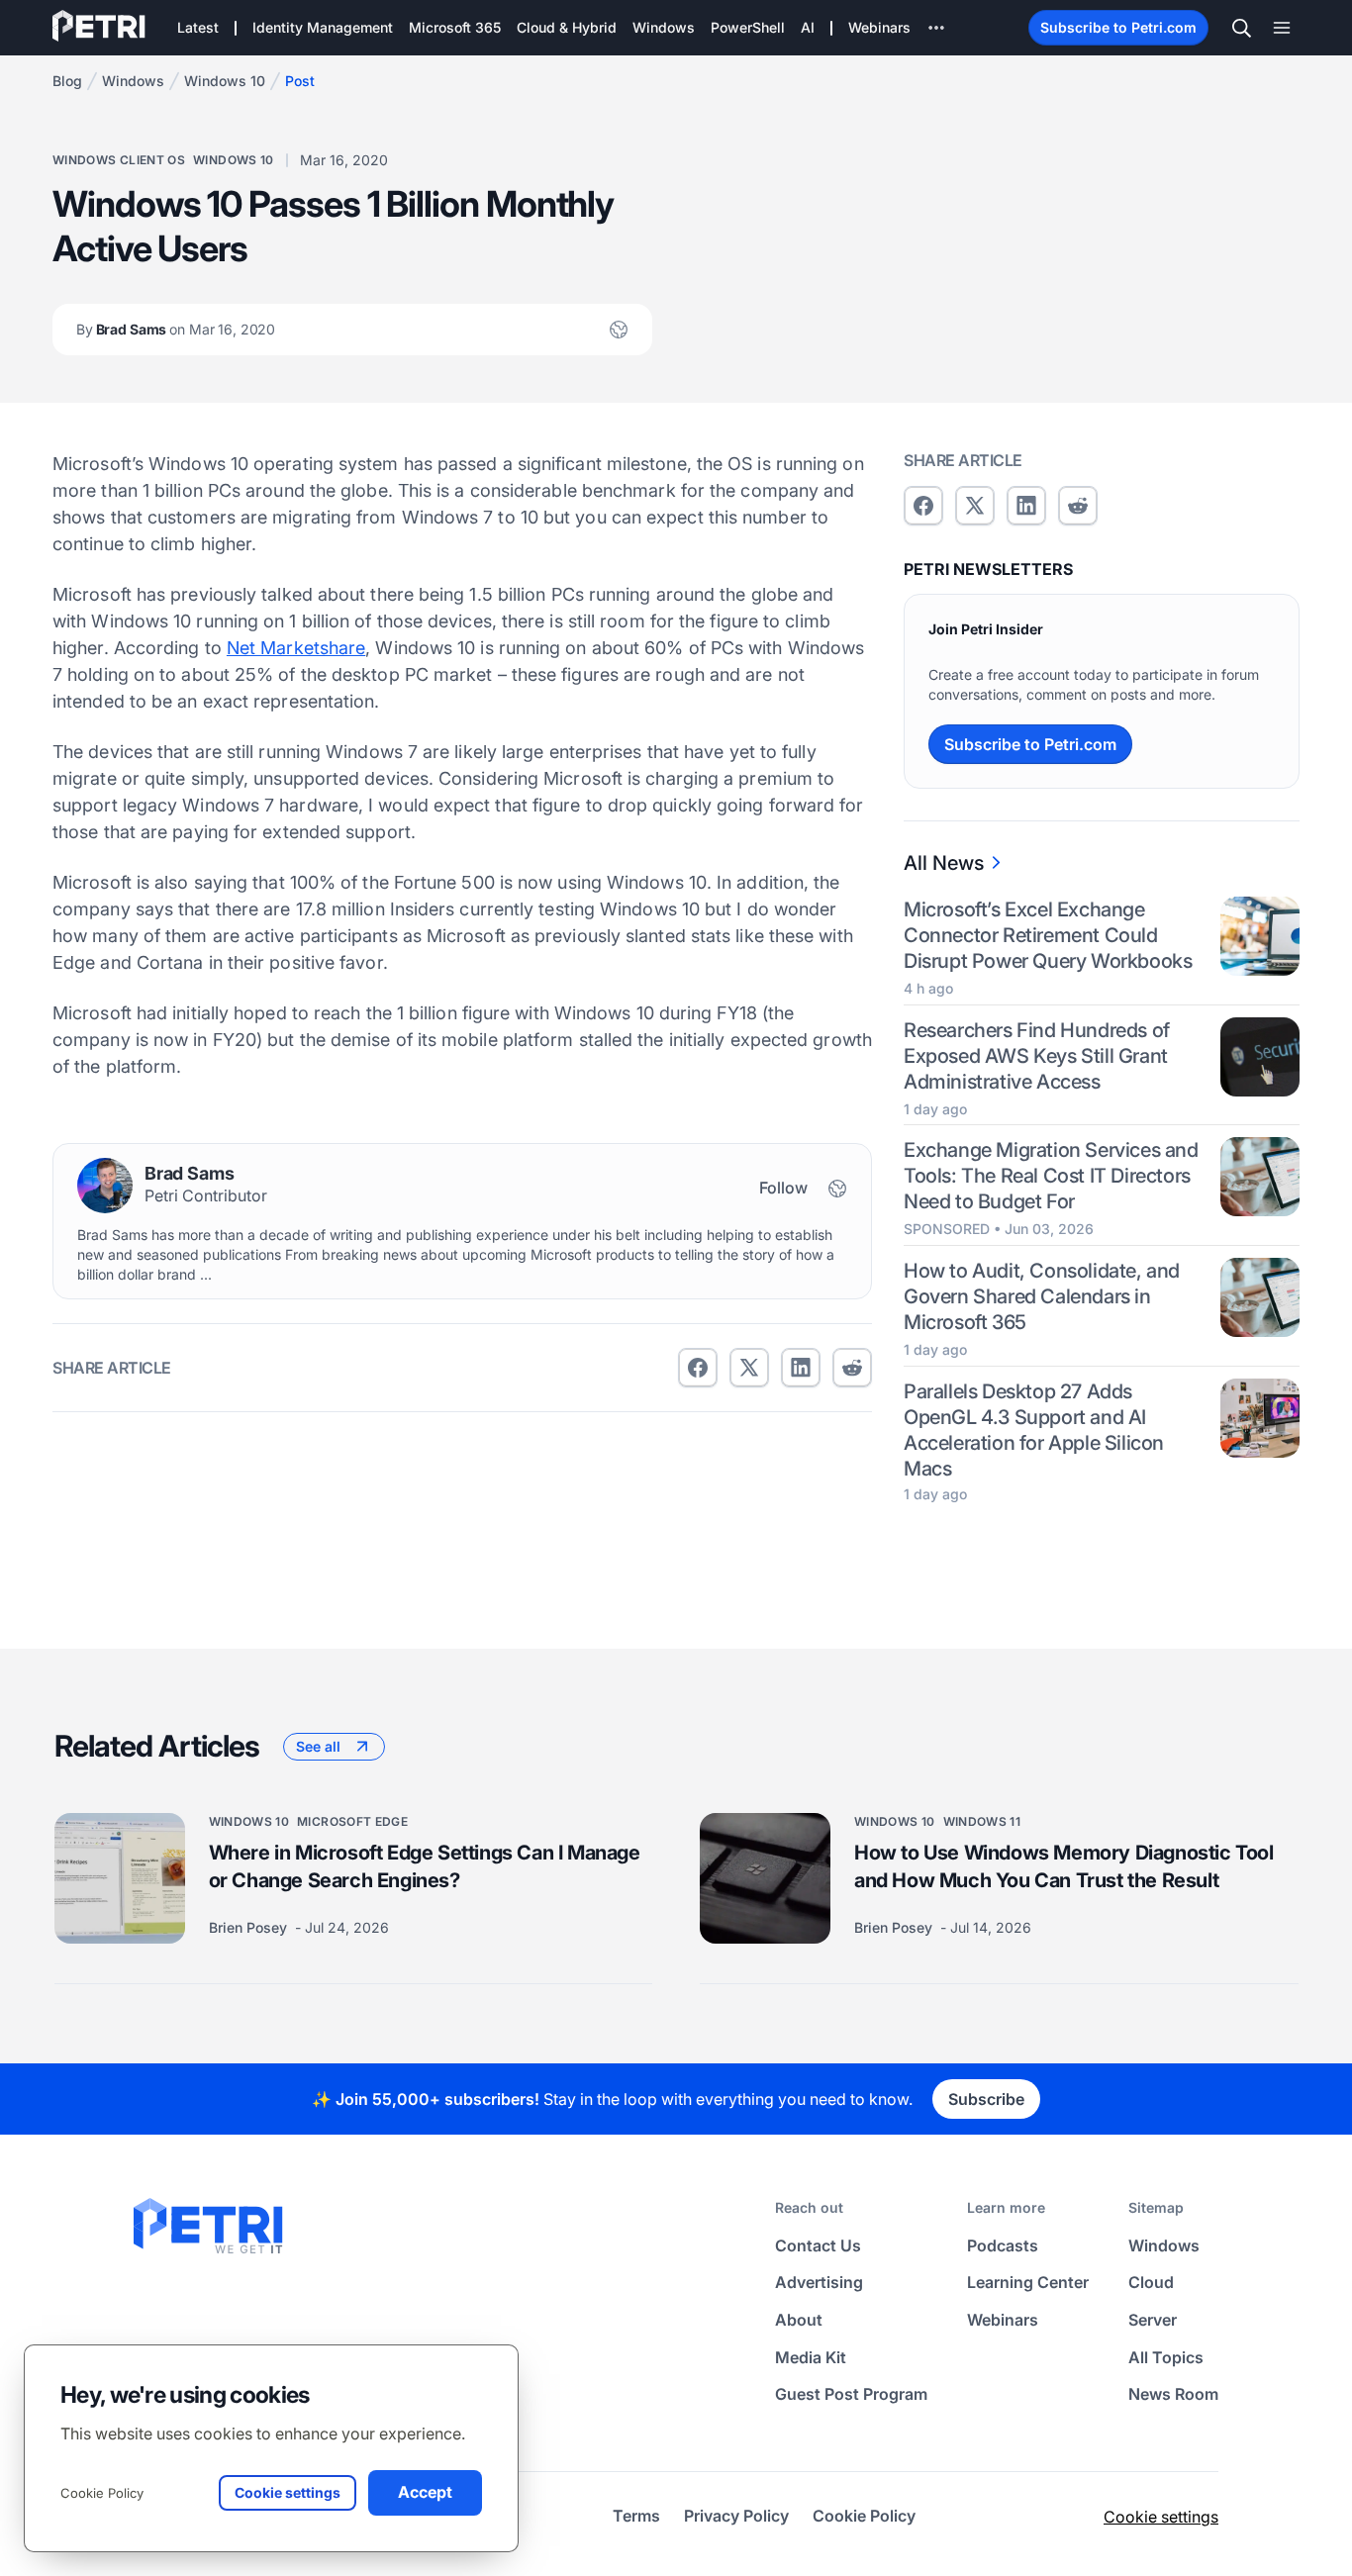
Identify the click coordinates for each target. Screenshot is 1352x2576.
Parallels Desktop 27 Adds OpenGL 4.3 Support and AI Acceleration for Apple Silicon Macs (1034, 1430)
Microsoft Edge (352, 1821)
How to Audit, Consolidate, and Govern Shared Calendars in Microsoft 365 (1042, 1296)
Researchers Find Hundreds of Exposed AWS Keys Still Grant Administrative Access (1037, 1056)
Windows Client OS (119, 160)
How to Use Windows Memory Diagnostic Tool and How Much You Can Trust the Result (1064, 1866)
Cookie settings (1161, 2517)
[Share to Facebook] (698, 1368)
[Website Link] (619, 330)
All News (944, 863)
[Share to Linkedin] (801, 1368)
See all (318, 1746)
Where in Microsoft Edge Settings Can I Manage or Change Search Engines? (425, 1866)
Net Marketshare (296, 648)
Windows (133, 81)
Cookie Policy (102, 2493)
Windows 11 (982, 1821)
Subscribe (986, 2099)
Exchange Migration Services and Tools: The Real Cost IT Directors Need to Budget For (1051, 1176)
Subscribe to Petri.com (1118, 27)
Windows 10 (225, 81)
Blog (67, 81)
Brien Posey (250, 1927)
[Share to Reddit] (852, 1368)
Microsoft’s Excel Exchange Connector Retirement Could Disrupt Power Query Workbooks (1048, 935)
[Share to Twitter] (749, 1368)
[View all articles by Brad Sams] (105, 1186)
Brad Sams (176, 329)
